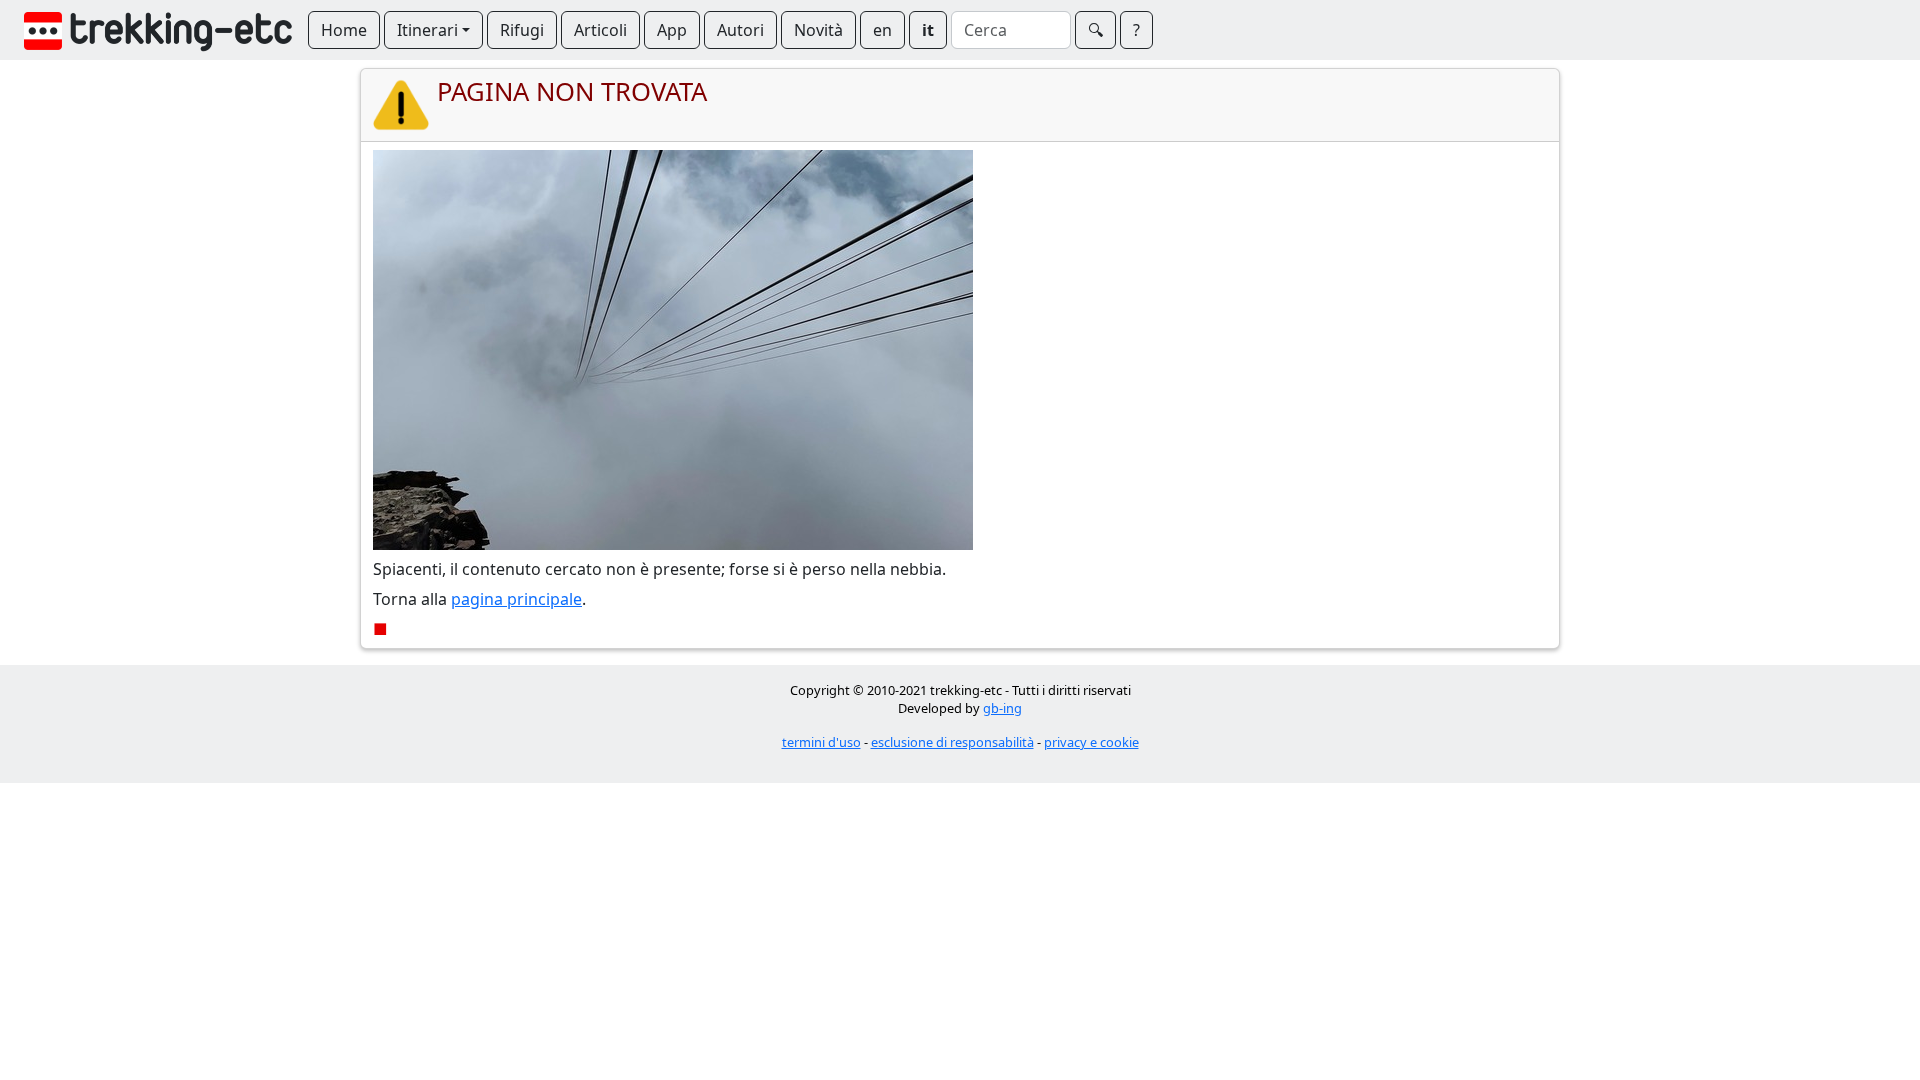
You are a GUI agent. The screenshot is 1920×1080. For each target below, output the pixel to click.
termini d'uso (821, 742)
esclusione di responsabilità (952, 742)
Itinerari (427, 30)
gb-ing (1002, 708)
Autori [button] (740, 30)
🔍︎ (1095, 30)
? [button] (1136, 30)
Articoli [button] (600, 30)
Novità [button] (818, 30)
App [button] (672, 30)
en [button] (882, 30)
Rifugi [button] (522, 30)
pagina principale (516, 599)
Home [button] (344, 30)
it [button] (928, 30)
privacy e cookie (1091, 742)
